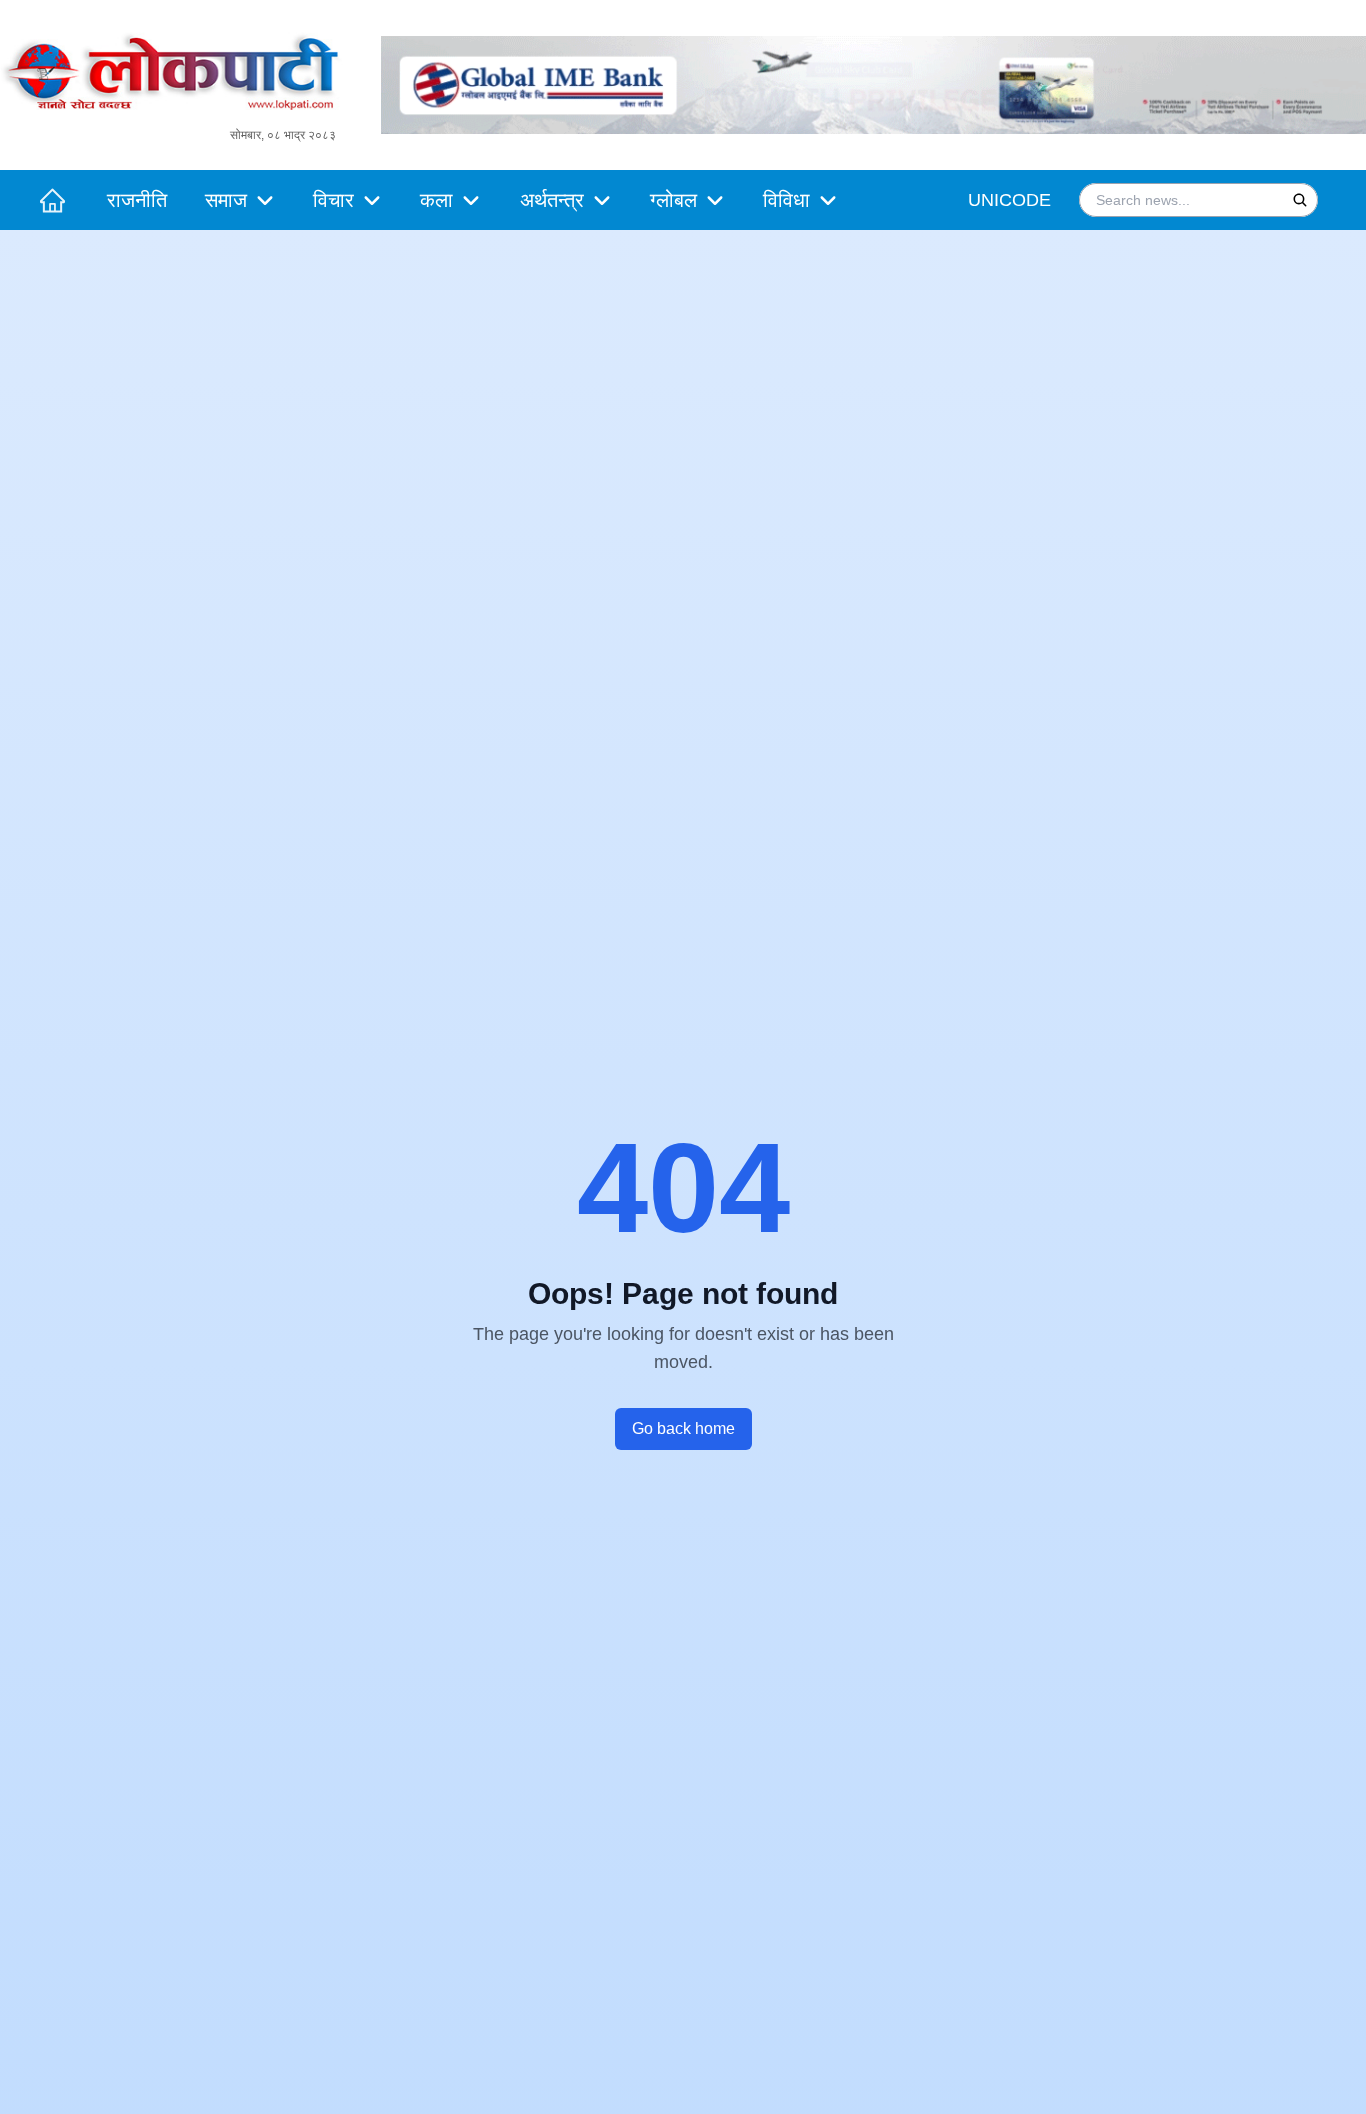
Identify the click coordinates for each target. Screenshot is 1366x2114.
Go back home (683, 1428)
